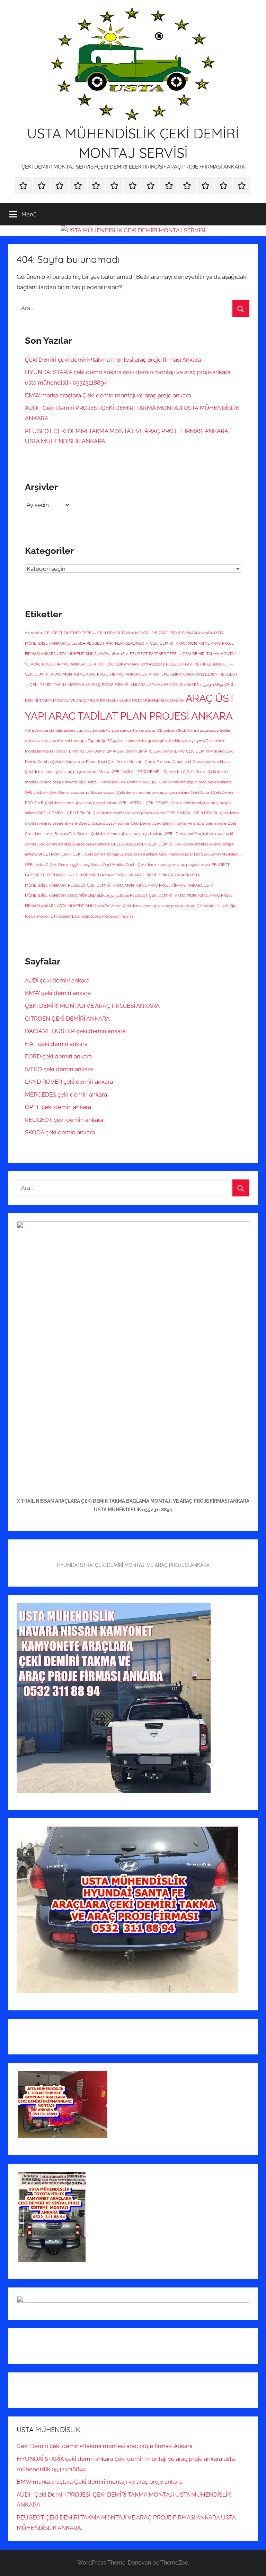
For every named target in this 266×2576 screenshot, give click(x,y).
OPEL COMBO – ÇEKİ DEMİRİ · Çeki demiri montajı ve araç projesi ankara (102, 813)
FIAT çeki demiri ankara (56, 1044)
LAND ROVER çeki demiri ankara (69, 1082)
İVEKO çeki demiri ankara (59, 1069)
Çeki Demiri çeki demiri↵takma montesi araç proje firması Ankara (113, 360)
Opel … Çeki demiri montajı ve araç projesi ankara (168, 865)
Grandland (182, 762)
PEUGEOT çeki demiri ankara (64, 1120)
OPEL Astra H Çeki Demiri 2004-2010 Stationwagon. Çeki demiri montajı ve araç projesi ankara (107, 792)
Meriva (105, 772)
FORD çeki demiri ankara (58, 1056)
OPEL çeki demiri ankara (58, 1107)
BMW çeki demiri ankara (58, 993)
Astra (29, 730)
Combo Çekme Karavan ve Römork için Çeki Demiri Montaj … (90, 762)
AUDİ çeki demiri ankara (57, 980)
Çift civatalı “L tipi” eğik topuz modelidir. (85, 916)
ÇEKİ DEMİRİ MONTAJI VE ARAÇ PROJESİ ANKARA (92, 1006)
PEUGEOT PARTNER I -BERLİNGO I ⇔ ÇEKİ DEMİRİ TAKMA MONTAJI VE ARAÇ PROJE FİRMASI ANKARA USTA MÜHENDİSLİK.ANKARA (127, 875)
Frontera (164, 762)
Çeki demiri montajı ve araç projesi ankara (159, 906)
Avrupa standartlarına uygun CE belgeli (70, 730)
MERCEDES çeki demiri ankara (66, 1094)
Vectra (116, 906)
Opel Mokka (114, 865)
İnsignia (127, 916)
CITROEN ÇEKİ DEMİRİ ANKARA (67, 1019)
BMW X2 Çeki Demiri (87, 751)
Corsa (150, 762)
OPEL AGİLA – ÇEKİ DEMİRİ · (137, 772)
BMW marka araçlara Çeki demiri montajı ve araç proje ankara (108, 395)
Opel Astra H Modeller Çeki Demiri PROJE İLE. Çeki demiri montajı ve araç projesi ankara (155, 782)
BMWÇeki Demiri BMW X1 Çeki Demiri (140, 751)
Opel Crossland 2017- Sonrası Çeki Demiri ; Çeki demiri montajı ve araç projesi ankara (152, 823)
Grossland (201, 762)
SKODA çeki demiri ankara (60, 1132)
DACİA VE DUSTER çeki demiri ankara (75, 1031)
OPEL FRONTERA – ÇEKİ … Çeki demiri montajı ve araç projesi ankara (98, 854)
